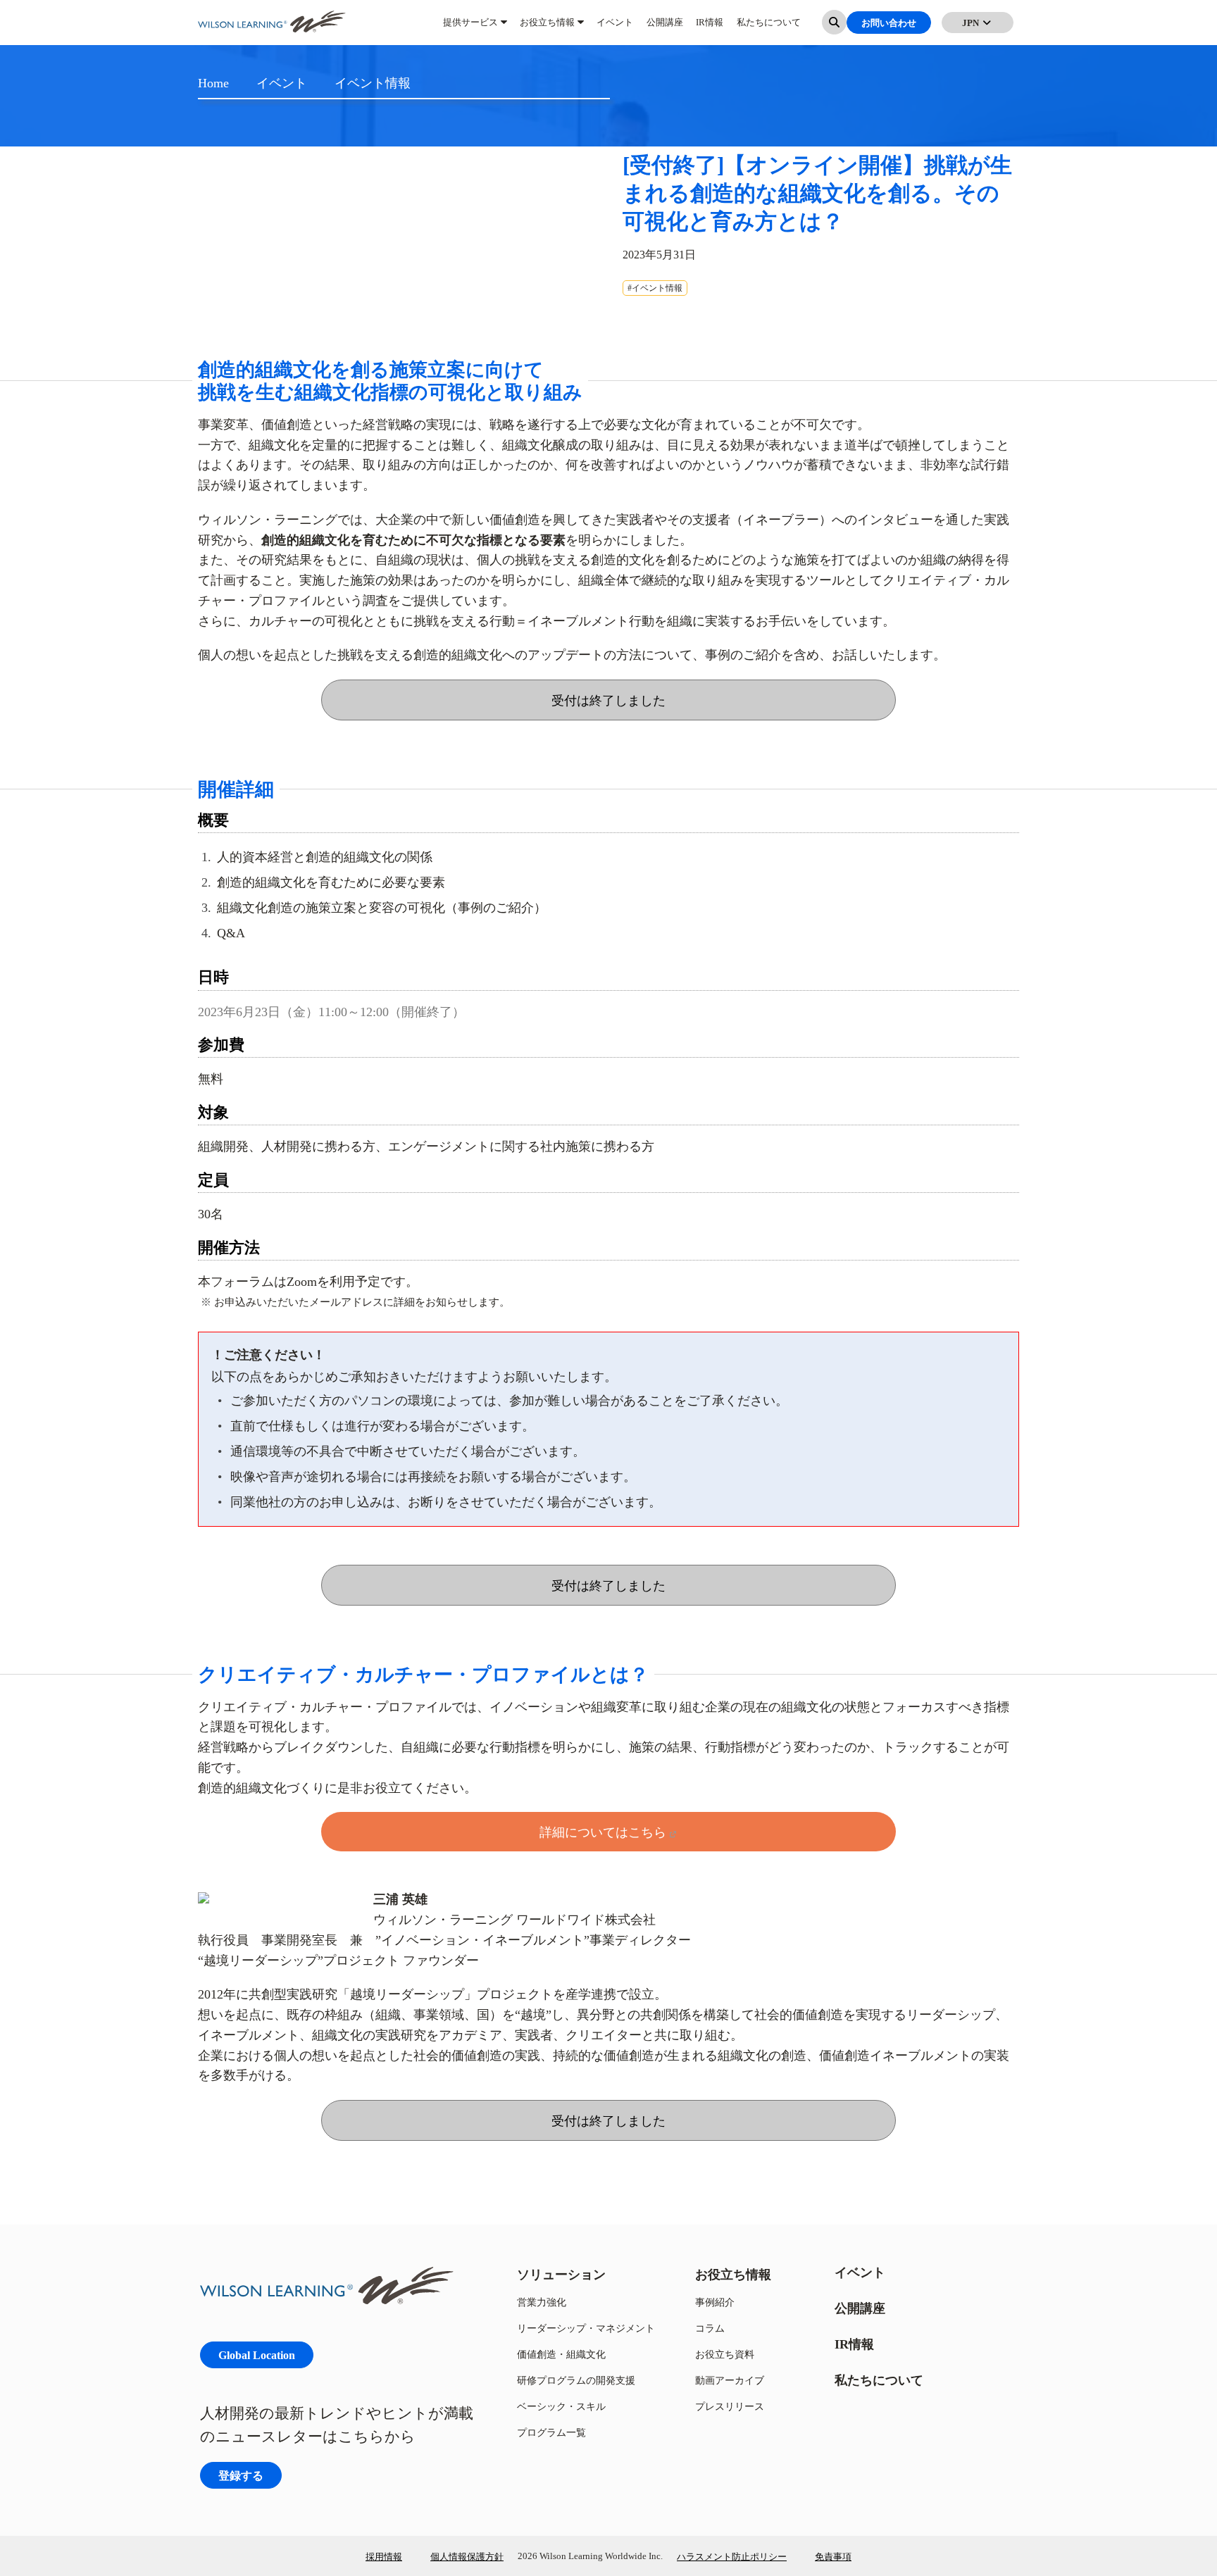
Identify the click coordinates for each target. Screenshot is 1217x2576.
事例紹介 (715, 2302)
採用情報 (384, 2556)
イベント (615, 28)
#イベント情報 (655, 288)
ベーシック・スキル (561, 2406)
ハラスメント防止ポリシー (732, 2556)
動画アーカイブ (730, 2380)
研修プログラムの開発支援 (576, 2380)
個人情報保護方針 (467, 2556)
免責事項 (833, 2556)
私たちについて (769, 28)
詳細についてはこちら (603, 1832)
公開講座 (665, 28)
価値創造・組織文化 (561, 2354)
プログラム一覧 (551, 2432)
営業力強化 (542, 2302)
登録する (241, 2475)
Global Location (257, 2355)
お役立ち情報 (547, 28)
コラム (710, 2328)
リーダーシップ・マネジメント (586, 2328)
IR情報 (710, 28)
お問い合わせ (889, 28)
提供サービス (470, 28)
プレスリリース (730, 2406)
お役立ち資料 (725, 2354)
